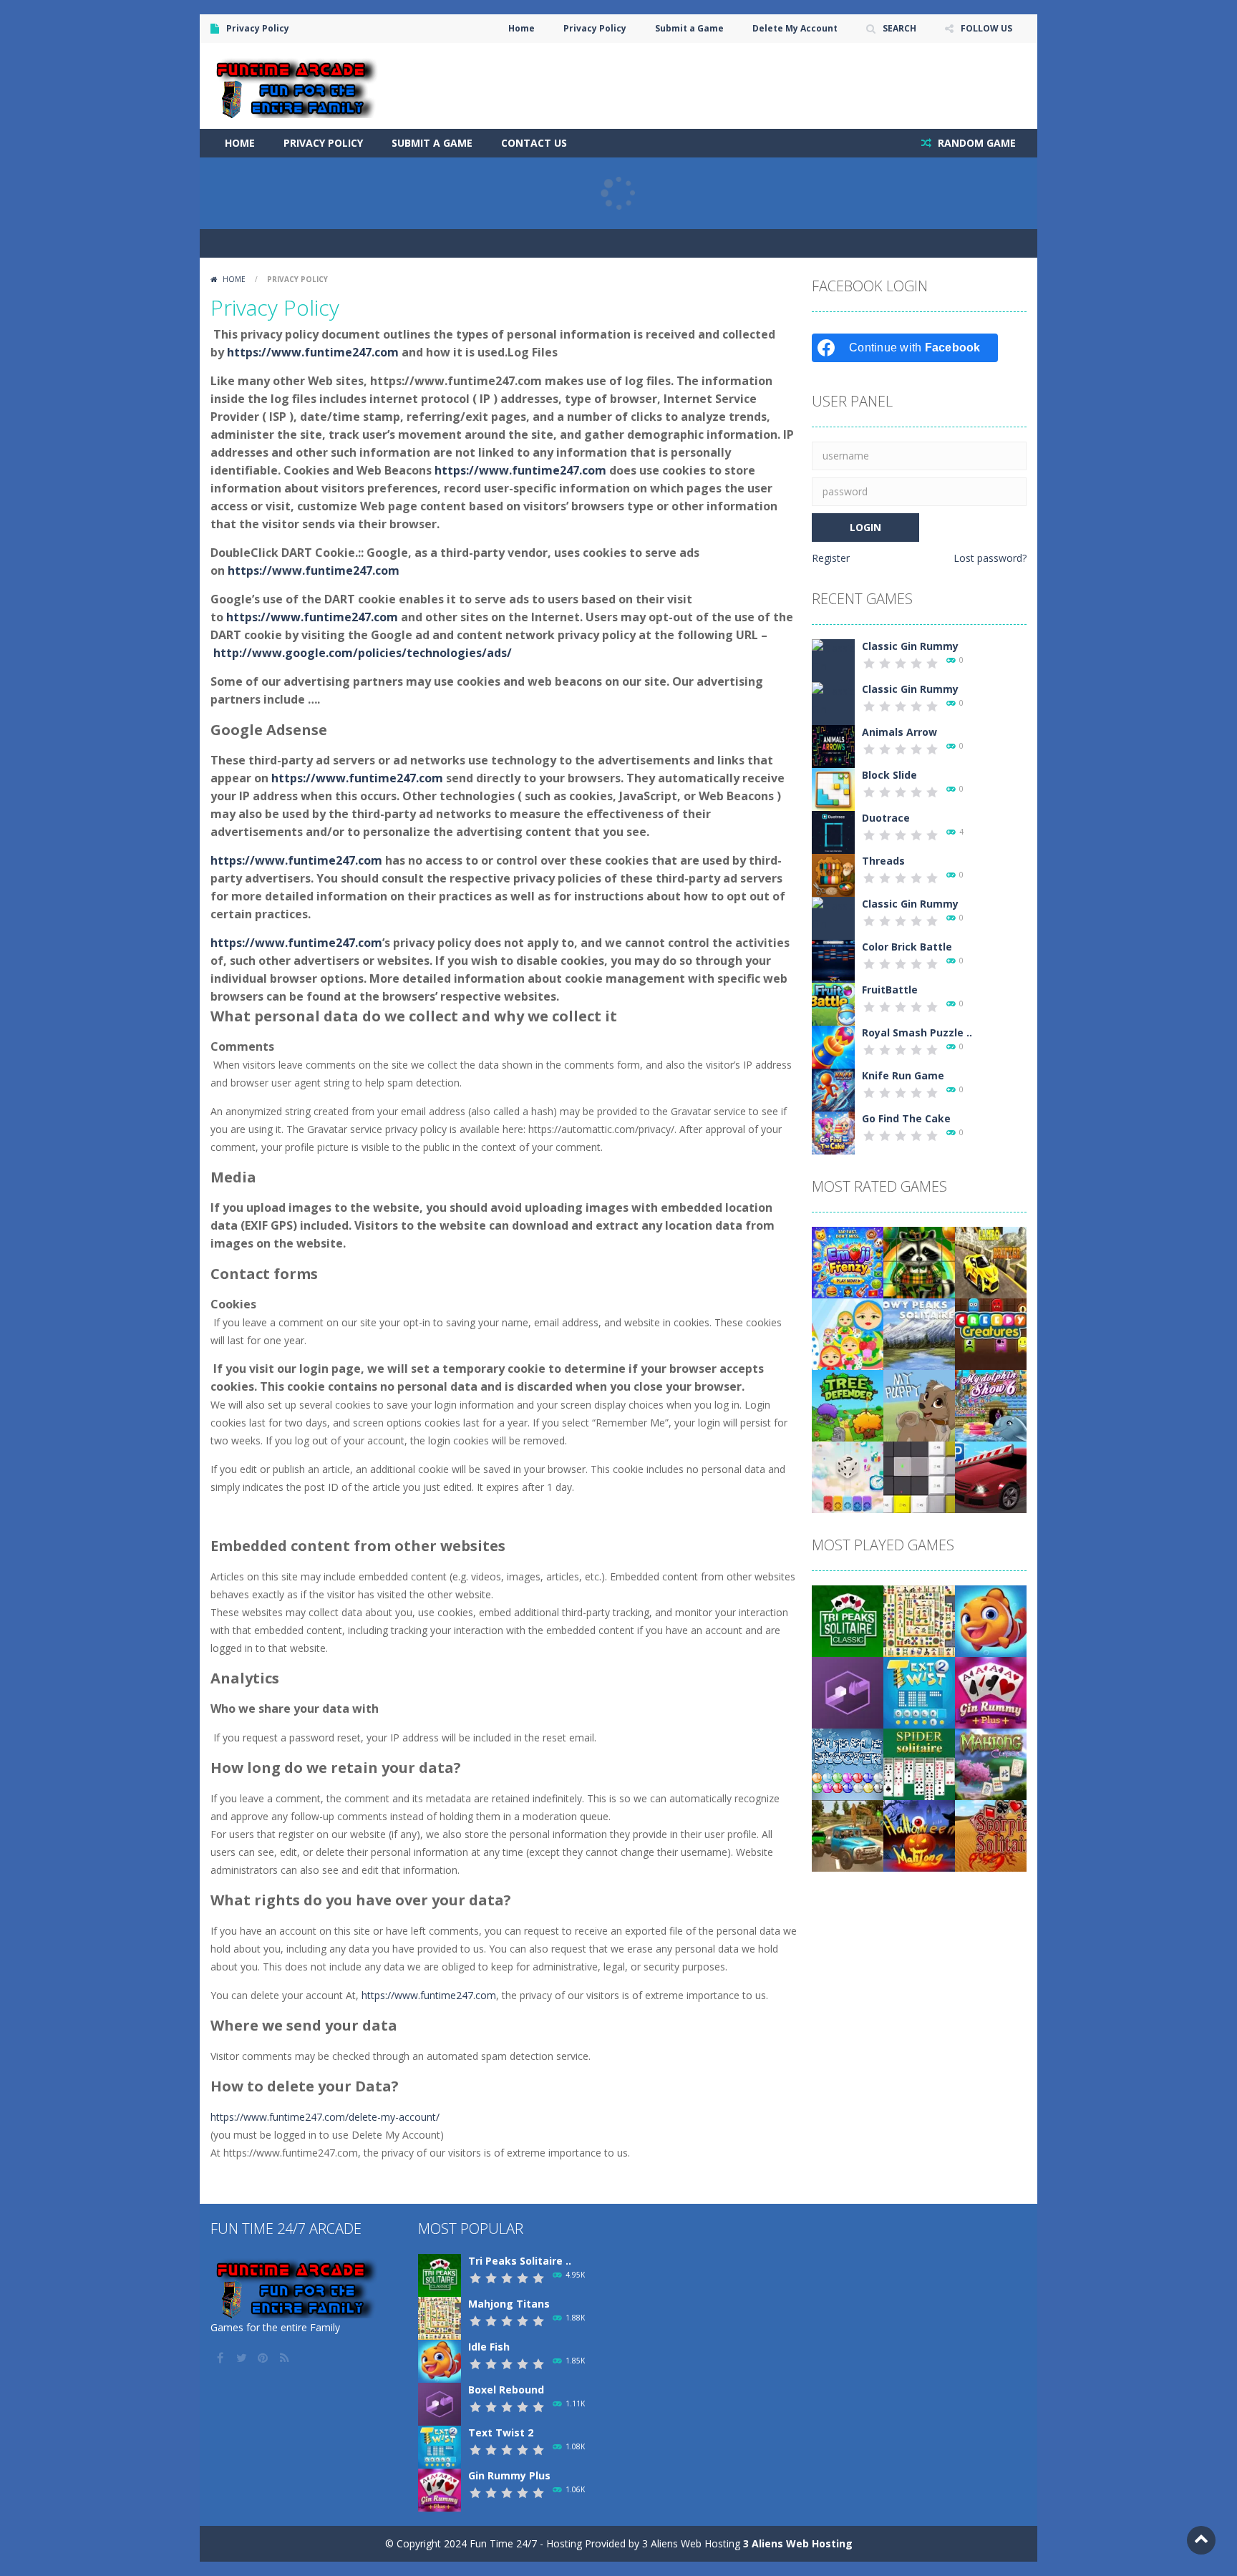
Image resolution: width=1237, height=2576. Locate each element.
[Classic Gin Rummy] (833, 665)
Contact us (534, 143)
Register (831, 558)
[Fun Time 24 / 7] (298, 85)
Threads (883, 861)
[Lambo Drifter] (991, 1262)
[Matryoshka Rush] (848, 1333)
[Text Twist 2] (919, 1692)
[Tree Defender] (848, 1405)
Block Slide (889, 775)
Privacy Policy (595, 28)
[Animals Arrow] (833, 745)
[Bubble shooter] (848, 1763)
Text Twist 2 (501, 2432)
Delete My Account (795, 28)
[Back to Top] (1201, 2540)
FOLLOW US (986, 28)
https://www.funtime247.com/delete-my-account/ (325, 2117)
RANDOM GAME (975, 143)
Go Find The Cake (906, 1118)
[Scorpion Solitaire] (991, 1835)
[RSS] (286, 2358)
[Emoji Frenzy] (848, 1262)
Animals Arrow (899, 732)
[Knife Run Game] (833, 1089)
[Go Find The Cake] (833, 1132)
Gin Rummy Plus (509, 2475)
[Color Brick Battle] (833, 960)
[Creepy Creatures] (991, 1333)
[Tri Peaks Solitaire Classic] (848, 1620)
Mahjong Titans (509, 2304)
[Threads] (833, 874)
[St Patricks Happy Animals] (919, 1262)
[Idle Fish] (991, 1620)
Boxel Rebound (506, 2390)
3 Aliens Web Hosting (798, 2543)
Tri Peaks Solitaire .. (520, 2261)
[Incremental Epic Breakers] (919, 1476)
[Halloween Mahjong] (919, 1835)
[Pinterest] (264, 2358)
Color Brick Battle (907, 947)
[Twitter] (243, 2358)
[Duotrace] (833, 831)
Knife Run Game (903, 1075)
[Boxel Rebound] (848, 1692)
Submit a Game (689, 28)
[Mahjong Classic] (991, 1763)
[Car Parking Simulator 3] (991, 1476)
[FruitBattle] (833, 1003)
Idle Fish (489, 2347)
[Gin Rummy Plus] (991, 1692)
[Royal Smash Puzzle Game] (833, 1046)
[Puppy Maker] (919, 1405)
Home (522, 28)
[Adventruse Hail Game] (848, 1476)
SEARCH (899, 28)
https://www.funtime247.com (313, 352)
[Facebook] (221, 2358)
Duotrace (886, 818)
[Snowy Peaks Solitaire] (919, 1333)
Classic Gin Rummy (910, 646)
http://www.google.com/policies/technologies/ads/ (363, 653)
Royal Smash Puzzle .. (917, 1032)
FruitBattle (890, 990)
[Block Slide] (833, 788)
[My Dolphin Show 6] (991, 1405)
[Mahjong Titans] (919, 1620)
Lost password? (990, 558)
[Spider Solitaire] (919, 1763)
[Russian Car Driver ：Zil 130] (848, 1835)
